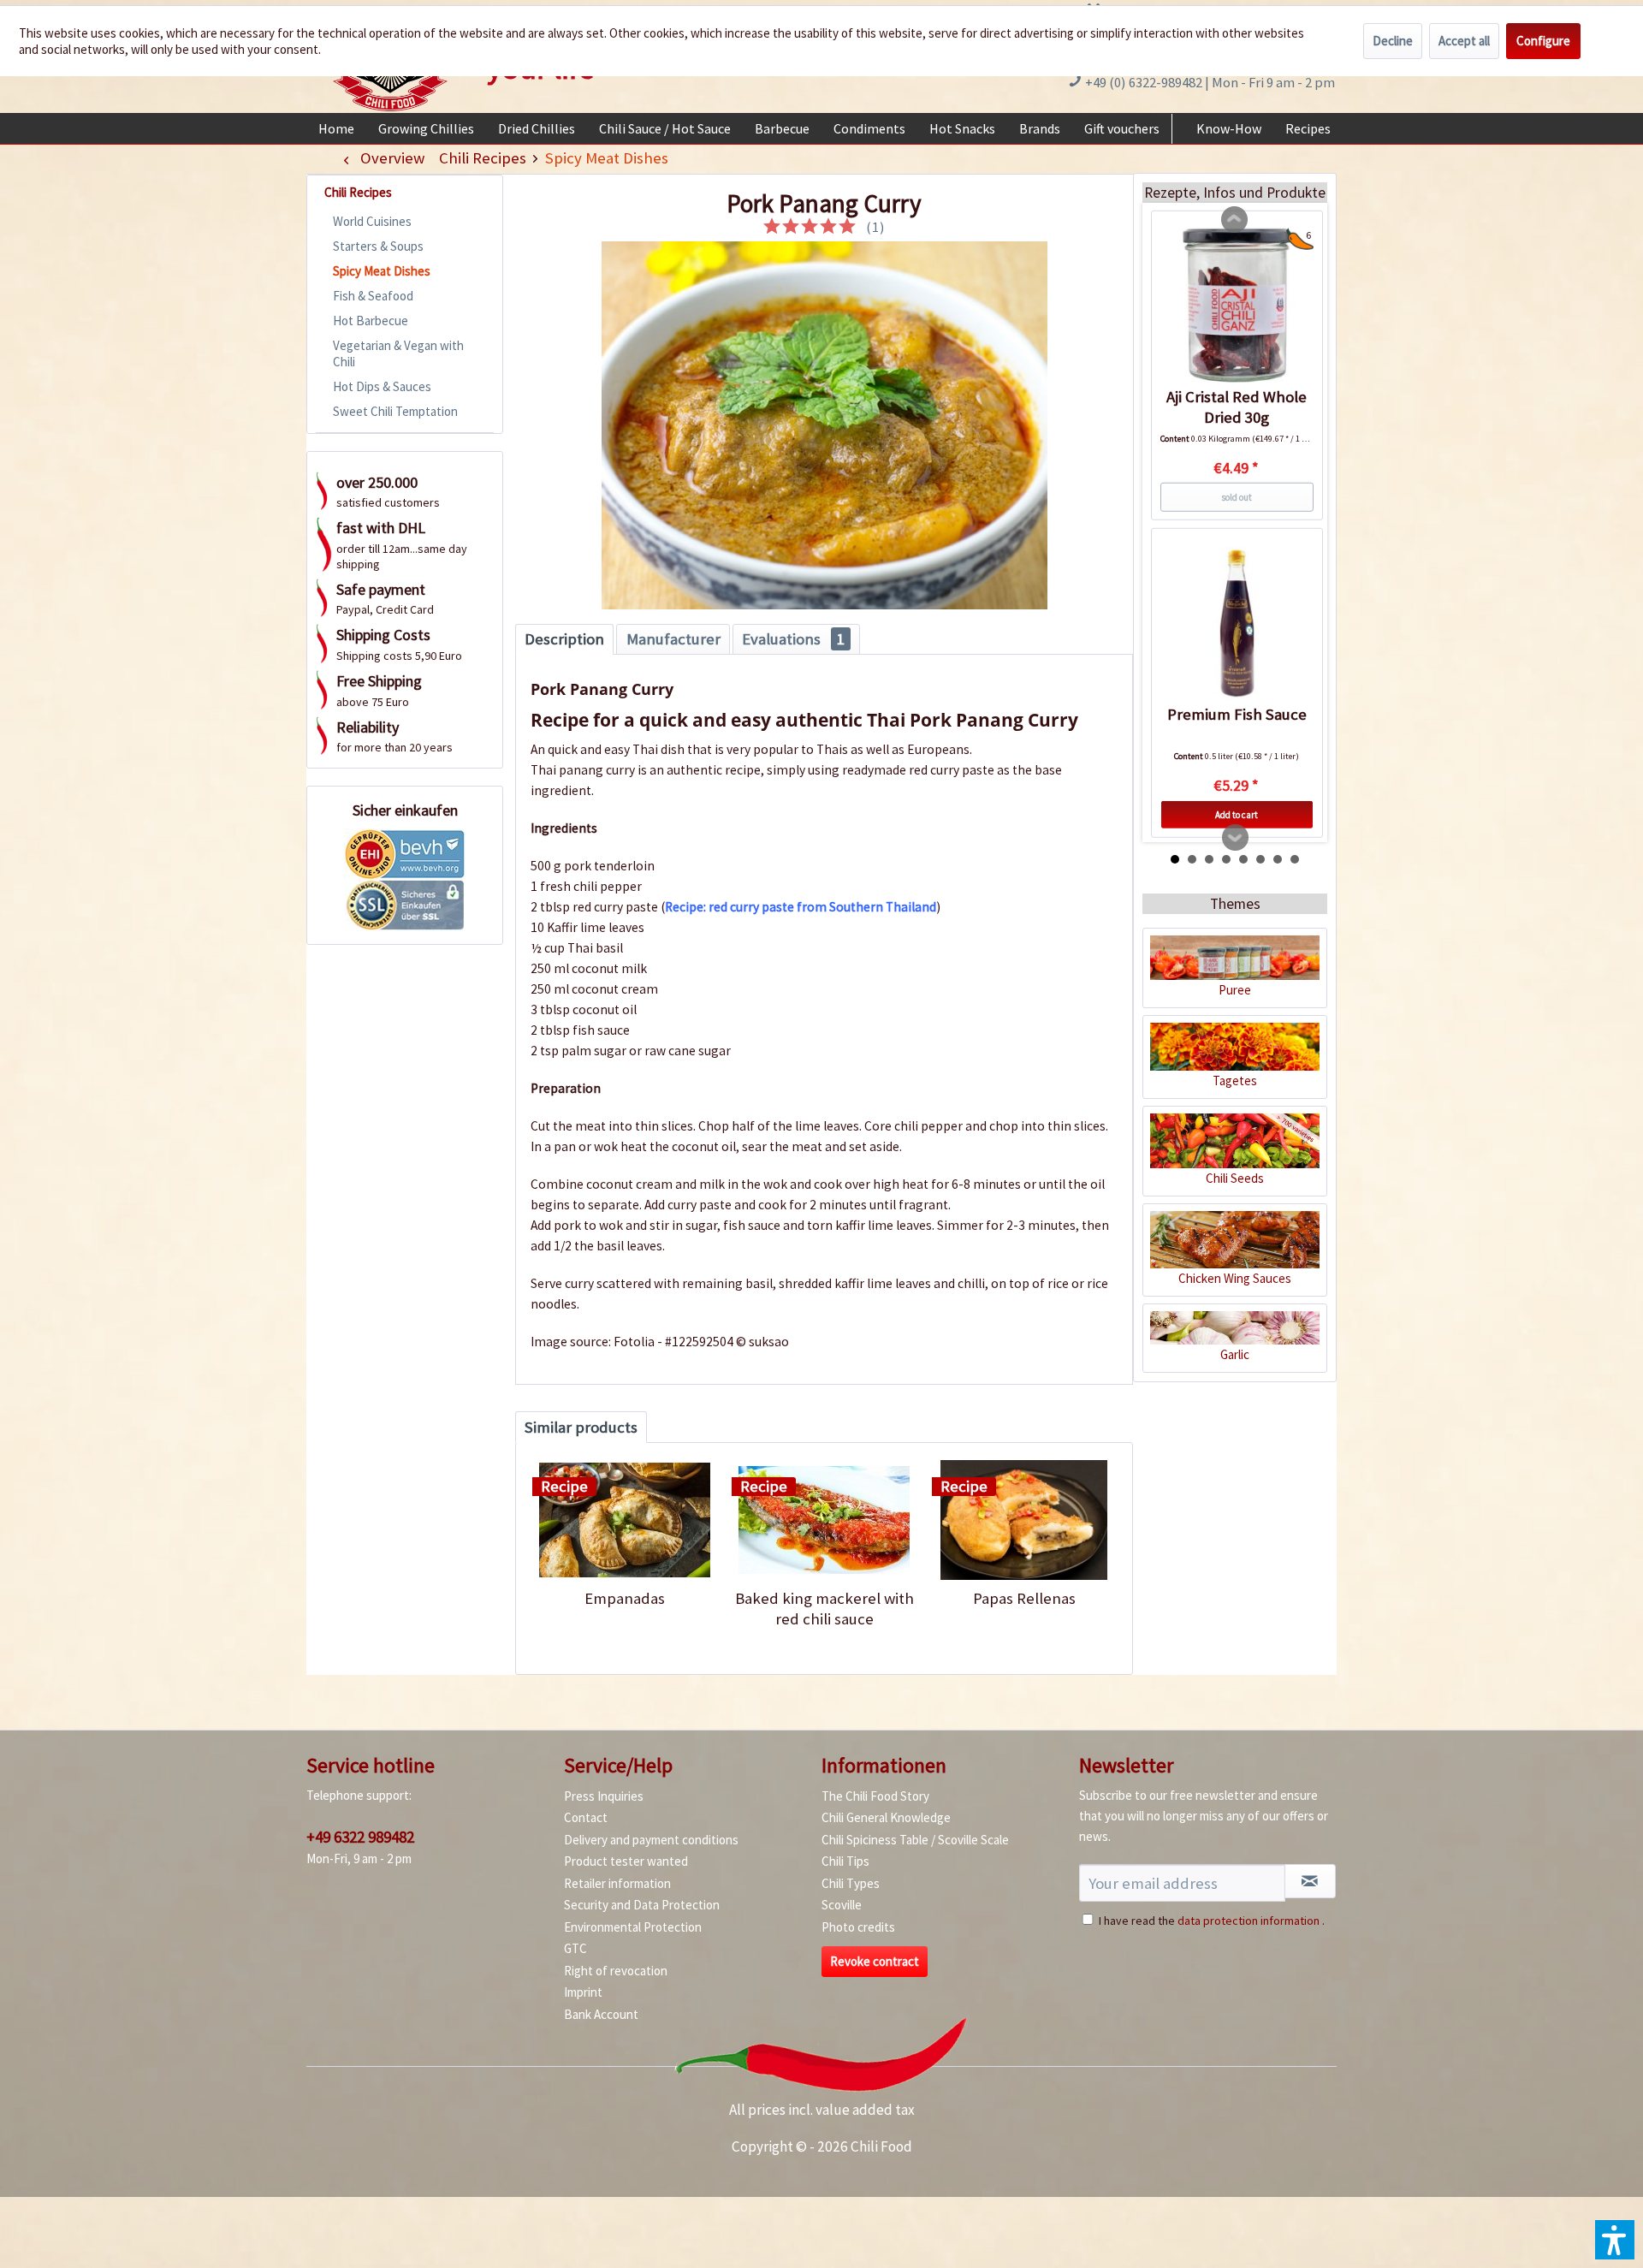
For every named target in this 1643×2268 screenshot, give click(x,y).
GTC (575, 1948)
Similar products (581, 1427)
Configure (1543, 41)
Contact (586, 1817)
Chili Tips (845, 1861)
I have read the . (1212, 1921)
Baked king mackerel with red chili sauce (824, 1609)
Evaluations (793, 639)
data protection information (1249, 1921)
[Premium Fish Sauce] (1237, 623)
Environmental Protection (633, 1927)
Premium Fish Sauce (1237, 714)
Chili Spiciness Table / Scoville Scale (915, 1840)
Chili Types (851, 1883)
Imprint (583, 1992)
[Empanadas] (624, 1520)
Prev (1235, 220)
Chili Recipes (358, 192)
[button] (1615, 2240)
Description (564, 639)
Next (1236, 838)
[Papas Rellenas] (1024, 1520)
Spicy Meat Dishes (382, 271)
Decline (1393, 41)
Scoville (842, 1905)
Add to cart (1237, 815)
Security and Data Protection (642, 1905)
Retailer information (617, 1883)
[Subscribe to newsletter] (1310, 1881)
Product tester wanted (626, 1861)
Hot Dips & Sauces (382, 386)
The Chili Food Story (875, 1796)
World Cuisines (372, 221)
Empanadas (625, 1598)
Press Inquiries (604, 1796)
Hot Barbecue (371, 321)
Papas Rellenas (1024, 1598)
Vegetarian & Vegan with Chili (398, 353)
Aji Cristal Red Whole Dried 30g (1237, 407)
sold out (1237, 497)
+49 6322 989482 (360, 1837)
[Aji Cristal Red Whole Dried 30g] (1237, 306)
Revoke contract (875, 1961)
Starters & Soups (378, 246)
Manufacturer (673, 639)
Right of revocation (616, 1971)
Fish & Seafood (373, 296)
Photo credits (858, 1927)
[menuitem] (336, 128)
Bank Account (601, 2014)
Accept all (1464, 41)
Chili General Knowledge (886, 1817)
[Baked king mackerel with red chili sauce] (824, 1520)
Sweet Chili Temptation (395, 411)
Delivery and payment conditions (651, 1840)
